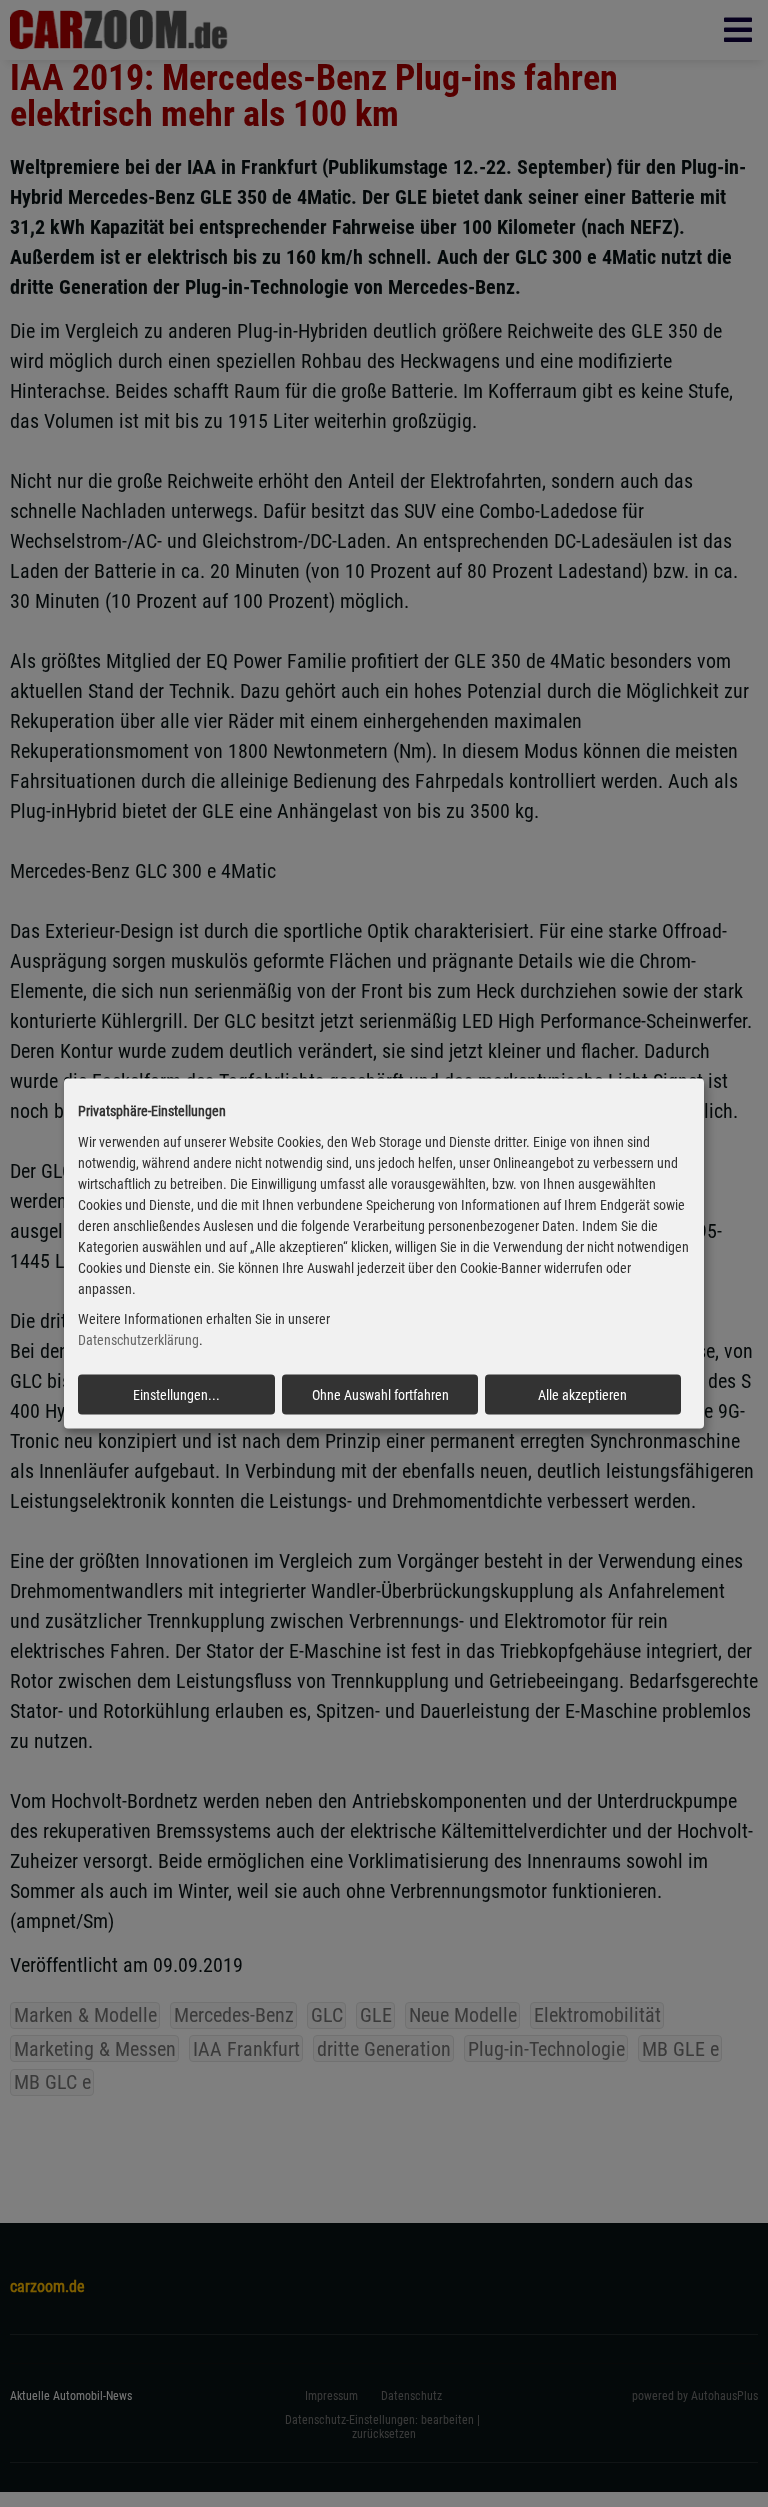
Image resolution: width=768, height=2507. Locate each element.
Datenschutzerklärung (138, 1340)
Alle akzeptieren (582, 1395)
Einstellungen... (176, 1395)
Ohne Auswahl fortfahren (380, 1395)
